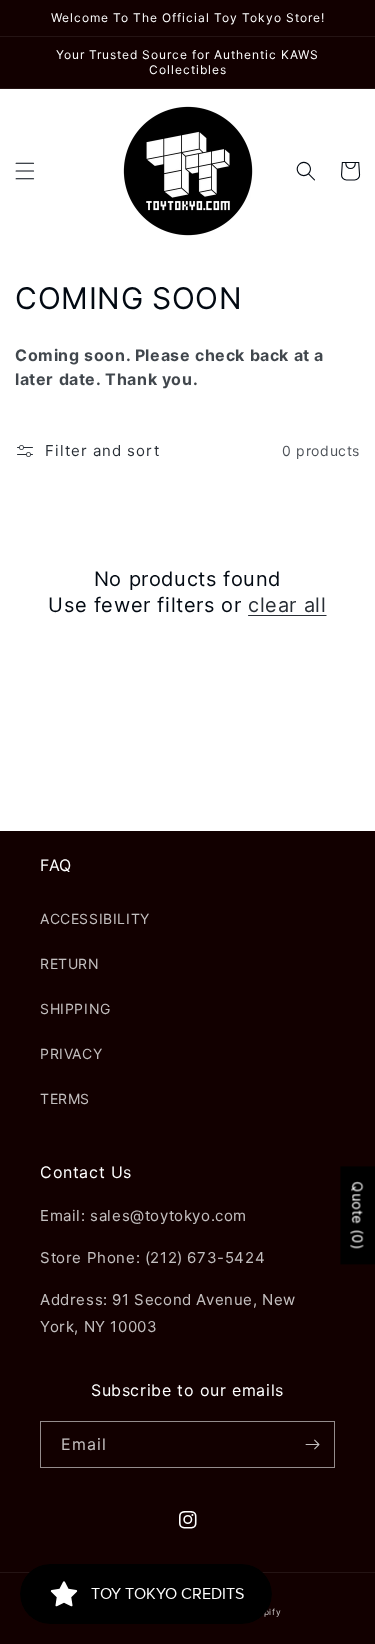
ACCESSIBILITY (95, 918)
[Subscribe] (312, 1444)
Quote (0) (357, 1215)
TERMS (65, 1098)
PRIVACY (71, 1053)
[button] (25, 171)
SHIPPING (75, 1008)
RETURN (70, 963)
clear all (287, 605)
